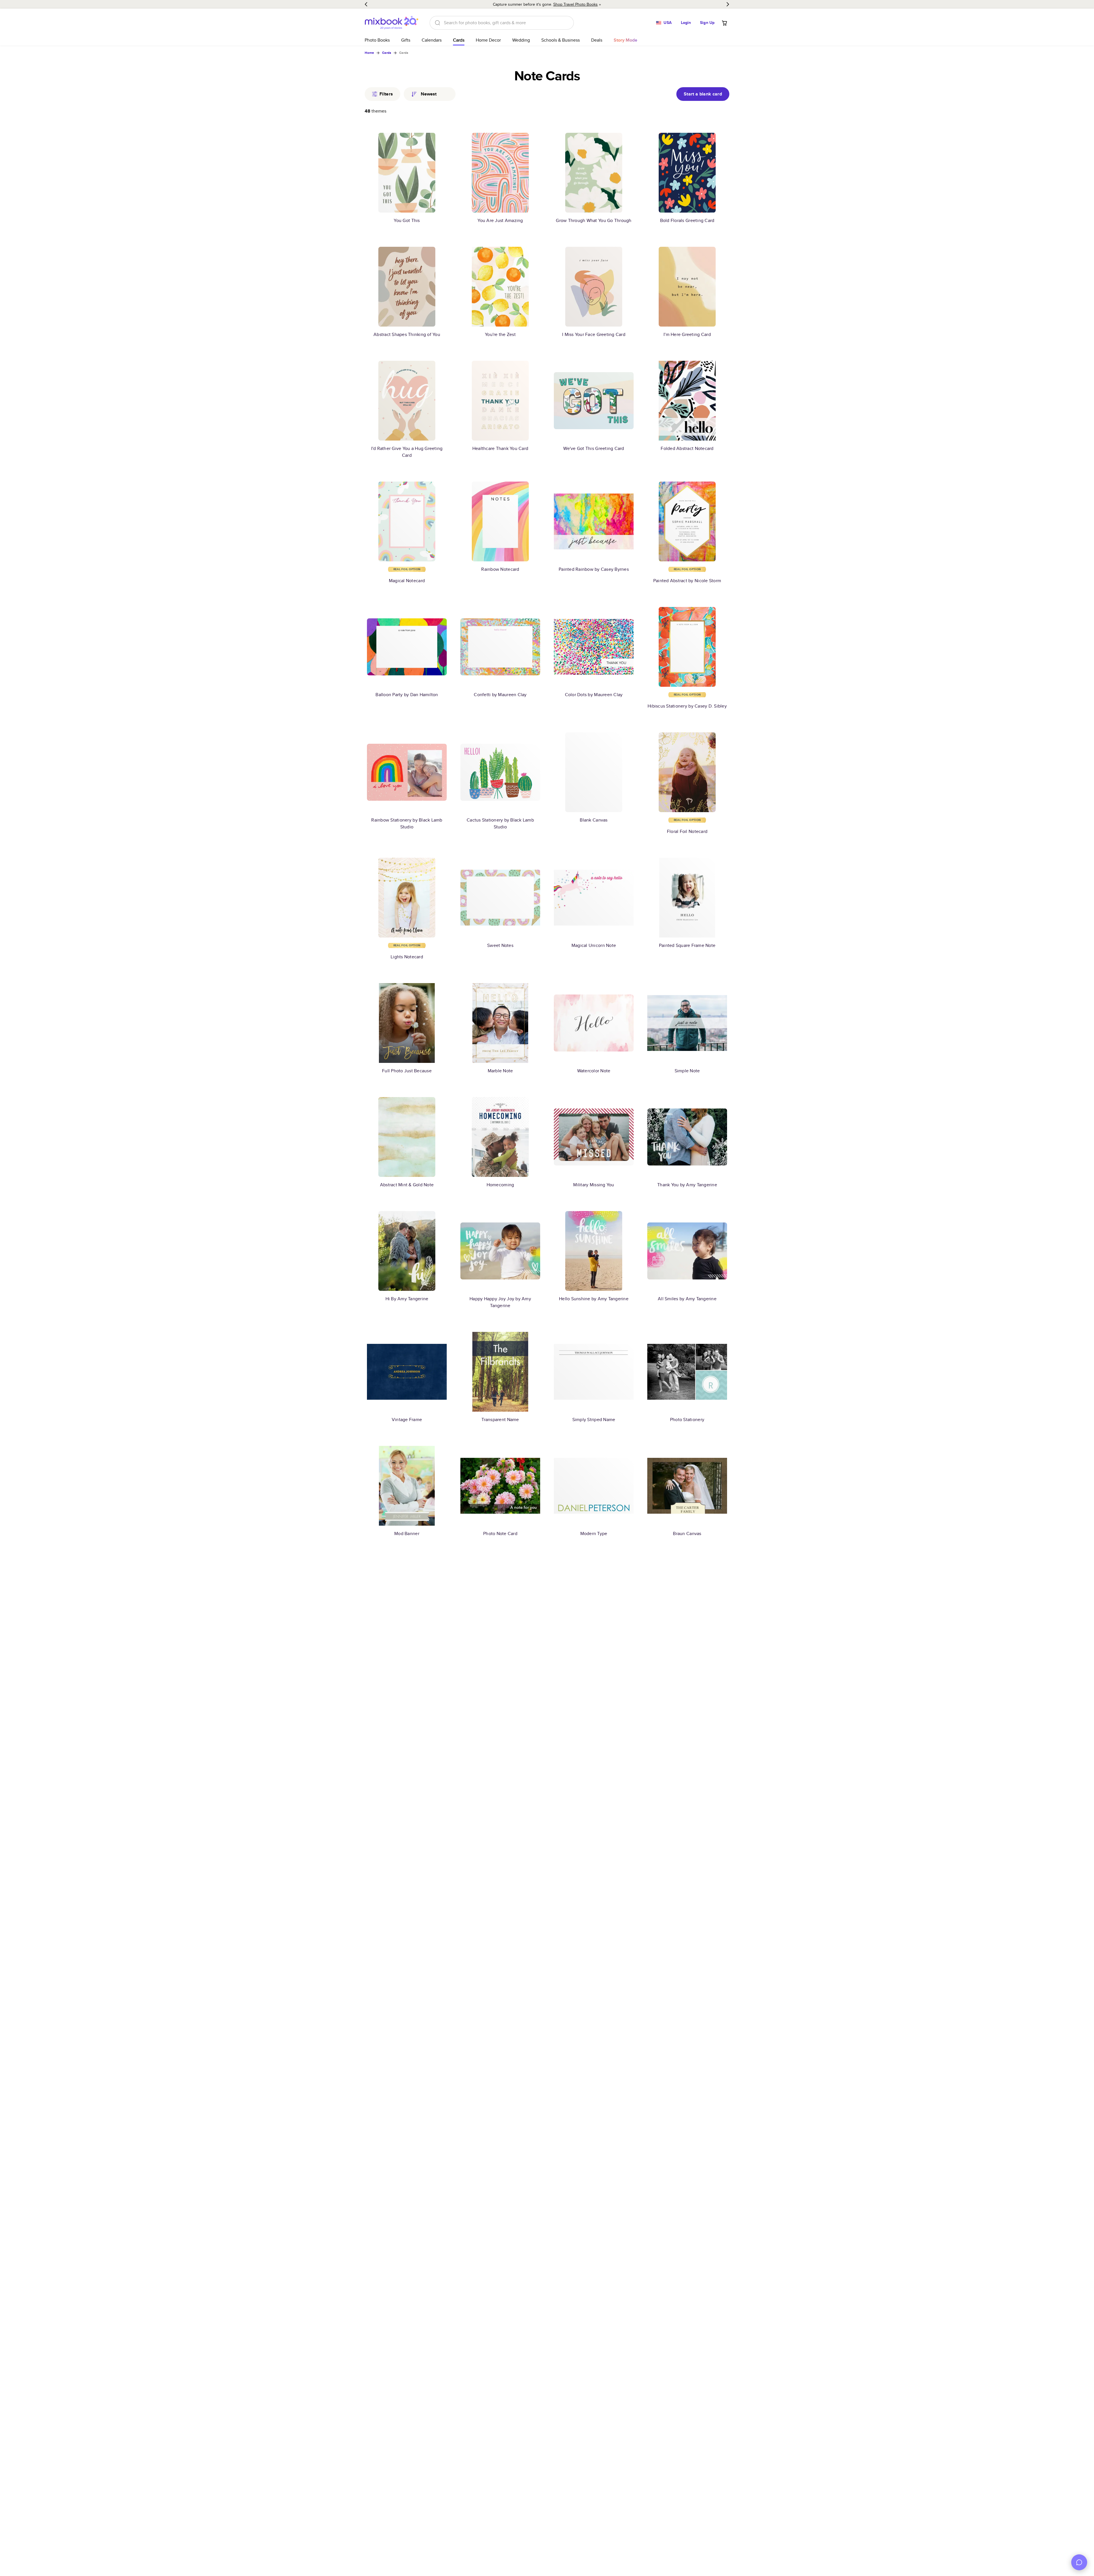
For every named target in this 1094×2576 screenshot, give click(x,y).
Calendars (432, 40)
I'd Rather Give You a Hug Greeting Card (407, 452)
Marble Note (500, 1071)
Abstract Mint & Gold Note (407, 1185)
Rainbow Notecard (500, 569)
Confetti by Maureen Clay (500, 695)
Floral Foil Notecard (687, 831)
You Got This (407, 220)
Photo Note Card (500, 1533)
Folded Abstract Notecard (687, 448)
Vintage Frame (407, 1420)
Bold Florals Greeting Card (687, 220)
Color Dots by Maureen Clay (594, 695)
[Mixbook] (391, 23)
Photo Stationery (687, 1420)
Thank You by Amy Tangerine (687, 1185)
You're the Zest (500, 334)
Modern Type (594, 1533)
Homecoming (500, 1185)
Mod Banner (407, 1533)
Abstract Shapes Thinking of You (407, 334)
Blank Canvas (594, 820)
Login (686, 23)
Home (369, 53)
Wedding (521, 40)
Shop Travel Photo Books (575, 4)
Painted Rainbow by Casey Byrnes (594, 569)
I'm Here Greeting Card (687, 334)
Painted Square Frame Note (687, 945)
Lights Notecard (407, 957)
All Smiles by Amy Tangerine (687, 1299)
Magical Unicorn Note (594, 945)
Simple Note (687, 1071)
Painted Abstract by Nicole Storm (687, 581)
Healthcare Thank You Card (500, 448)
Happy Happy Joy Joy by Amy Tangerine (500, 1302)
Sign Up (707, 23)
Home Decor (488, 40)
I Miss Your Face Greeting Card (594, 334)
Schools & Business (561, 40)
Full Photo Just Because (407, 1071)
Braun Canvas (687, 1533)
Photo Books (377, 40)
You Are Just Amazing (500, 220)
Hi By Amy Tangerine (407, 1299)
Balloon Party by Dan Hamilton (407, 695)
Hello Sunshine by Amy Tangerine (594, 1299)
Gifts (406, 40)
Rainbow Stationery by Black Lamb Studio (407, 823)
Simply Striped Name (594, 1420)
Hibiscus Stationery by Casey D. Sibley (687, 706)
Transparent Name (500, 1420)
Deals (597, 40)
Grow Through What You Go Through (594, 220)
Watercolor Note (594, 1071)
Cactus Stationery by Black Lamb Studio (500, 823)
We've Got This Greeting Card (594, 448)
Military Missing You (594, 1185)
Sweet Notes (500, 945)
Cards (459, 40)
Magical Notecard (407, 581)
